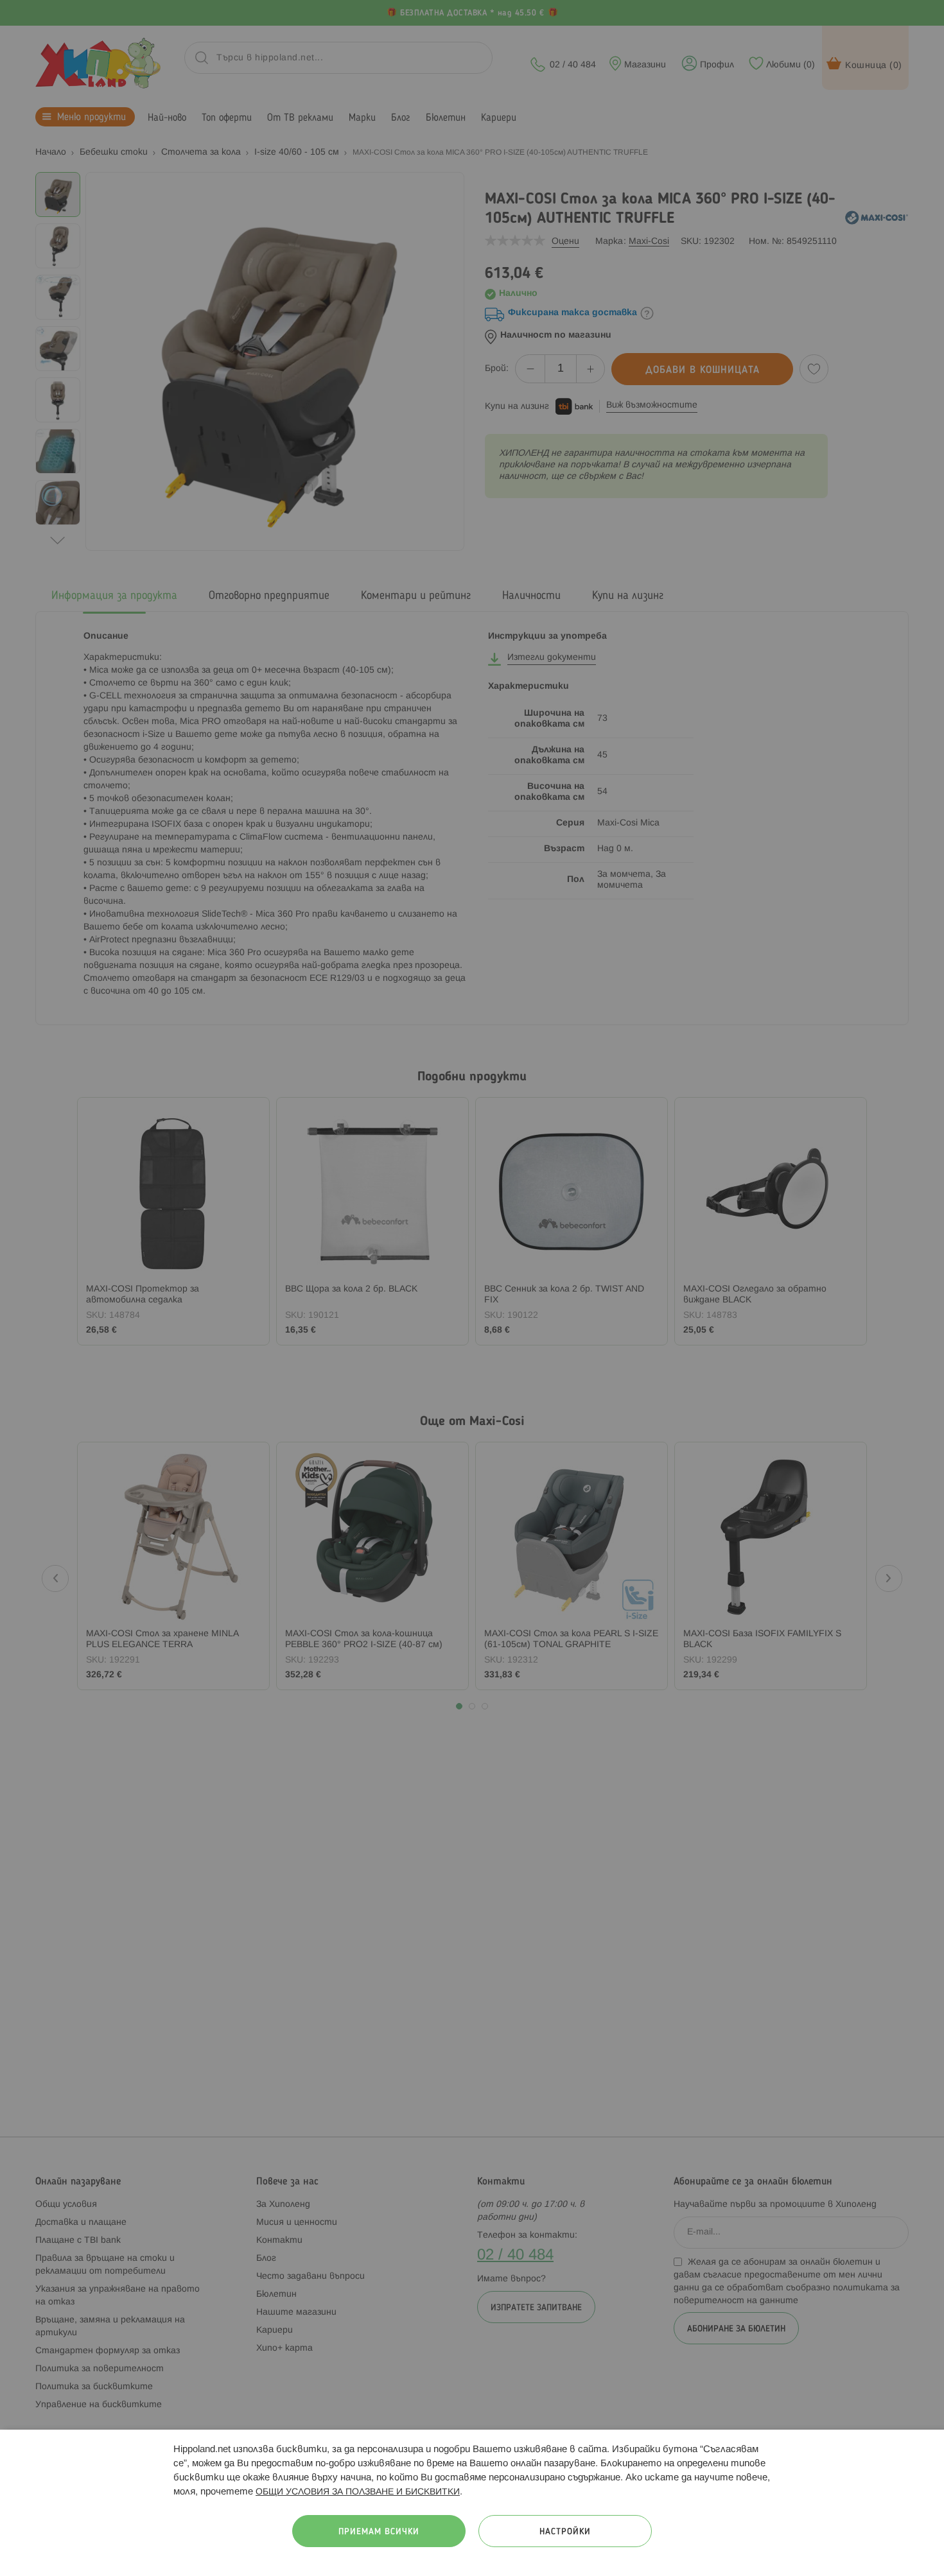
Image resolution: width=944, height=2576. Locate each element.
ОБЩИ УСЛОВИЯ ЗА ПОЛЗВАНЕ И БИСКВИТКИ (358, 2492)
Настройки (565, 2532)
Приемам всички (379, 2532)
